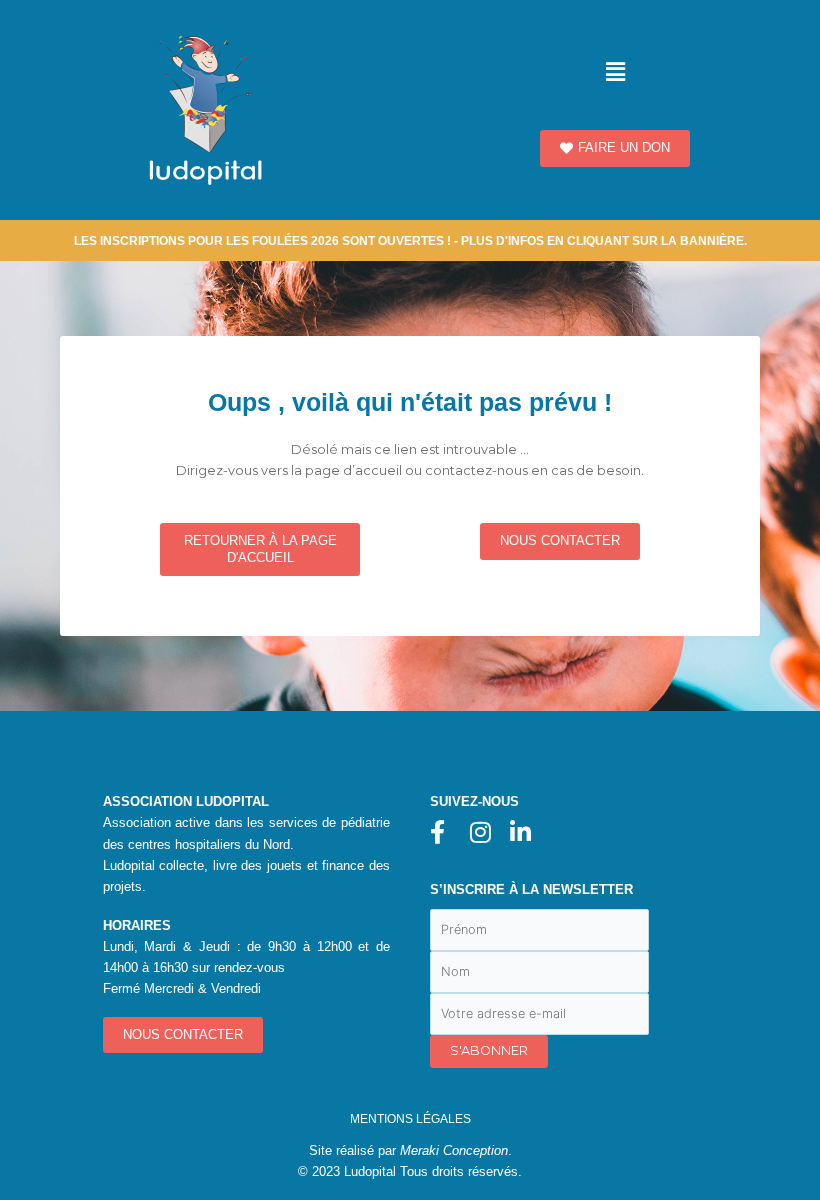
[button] (615, 72)
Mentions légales (410, 1119)
